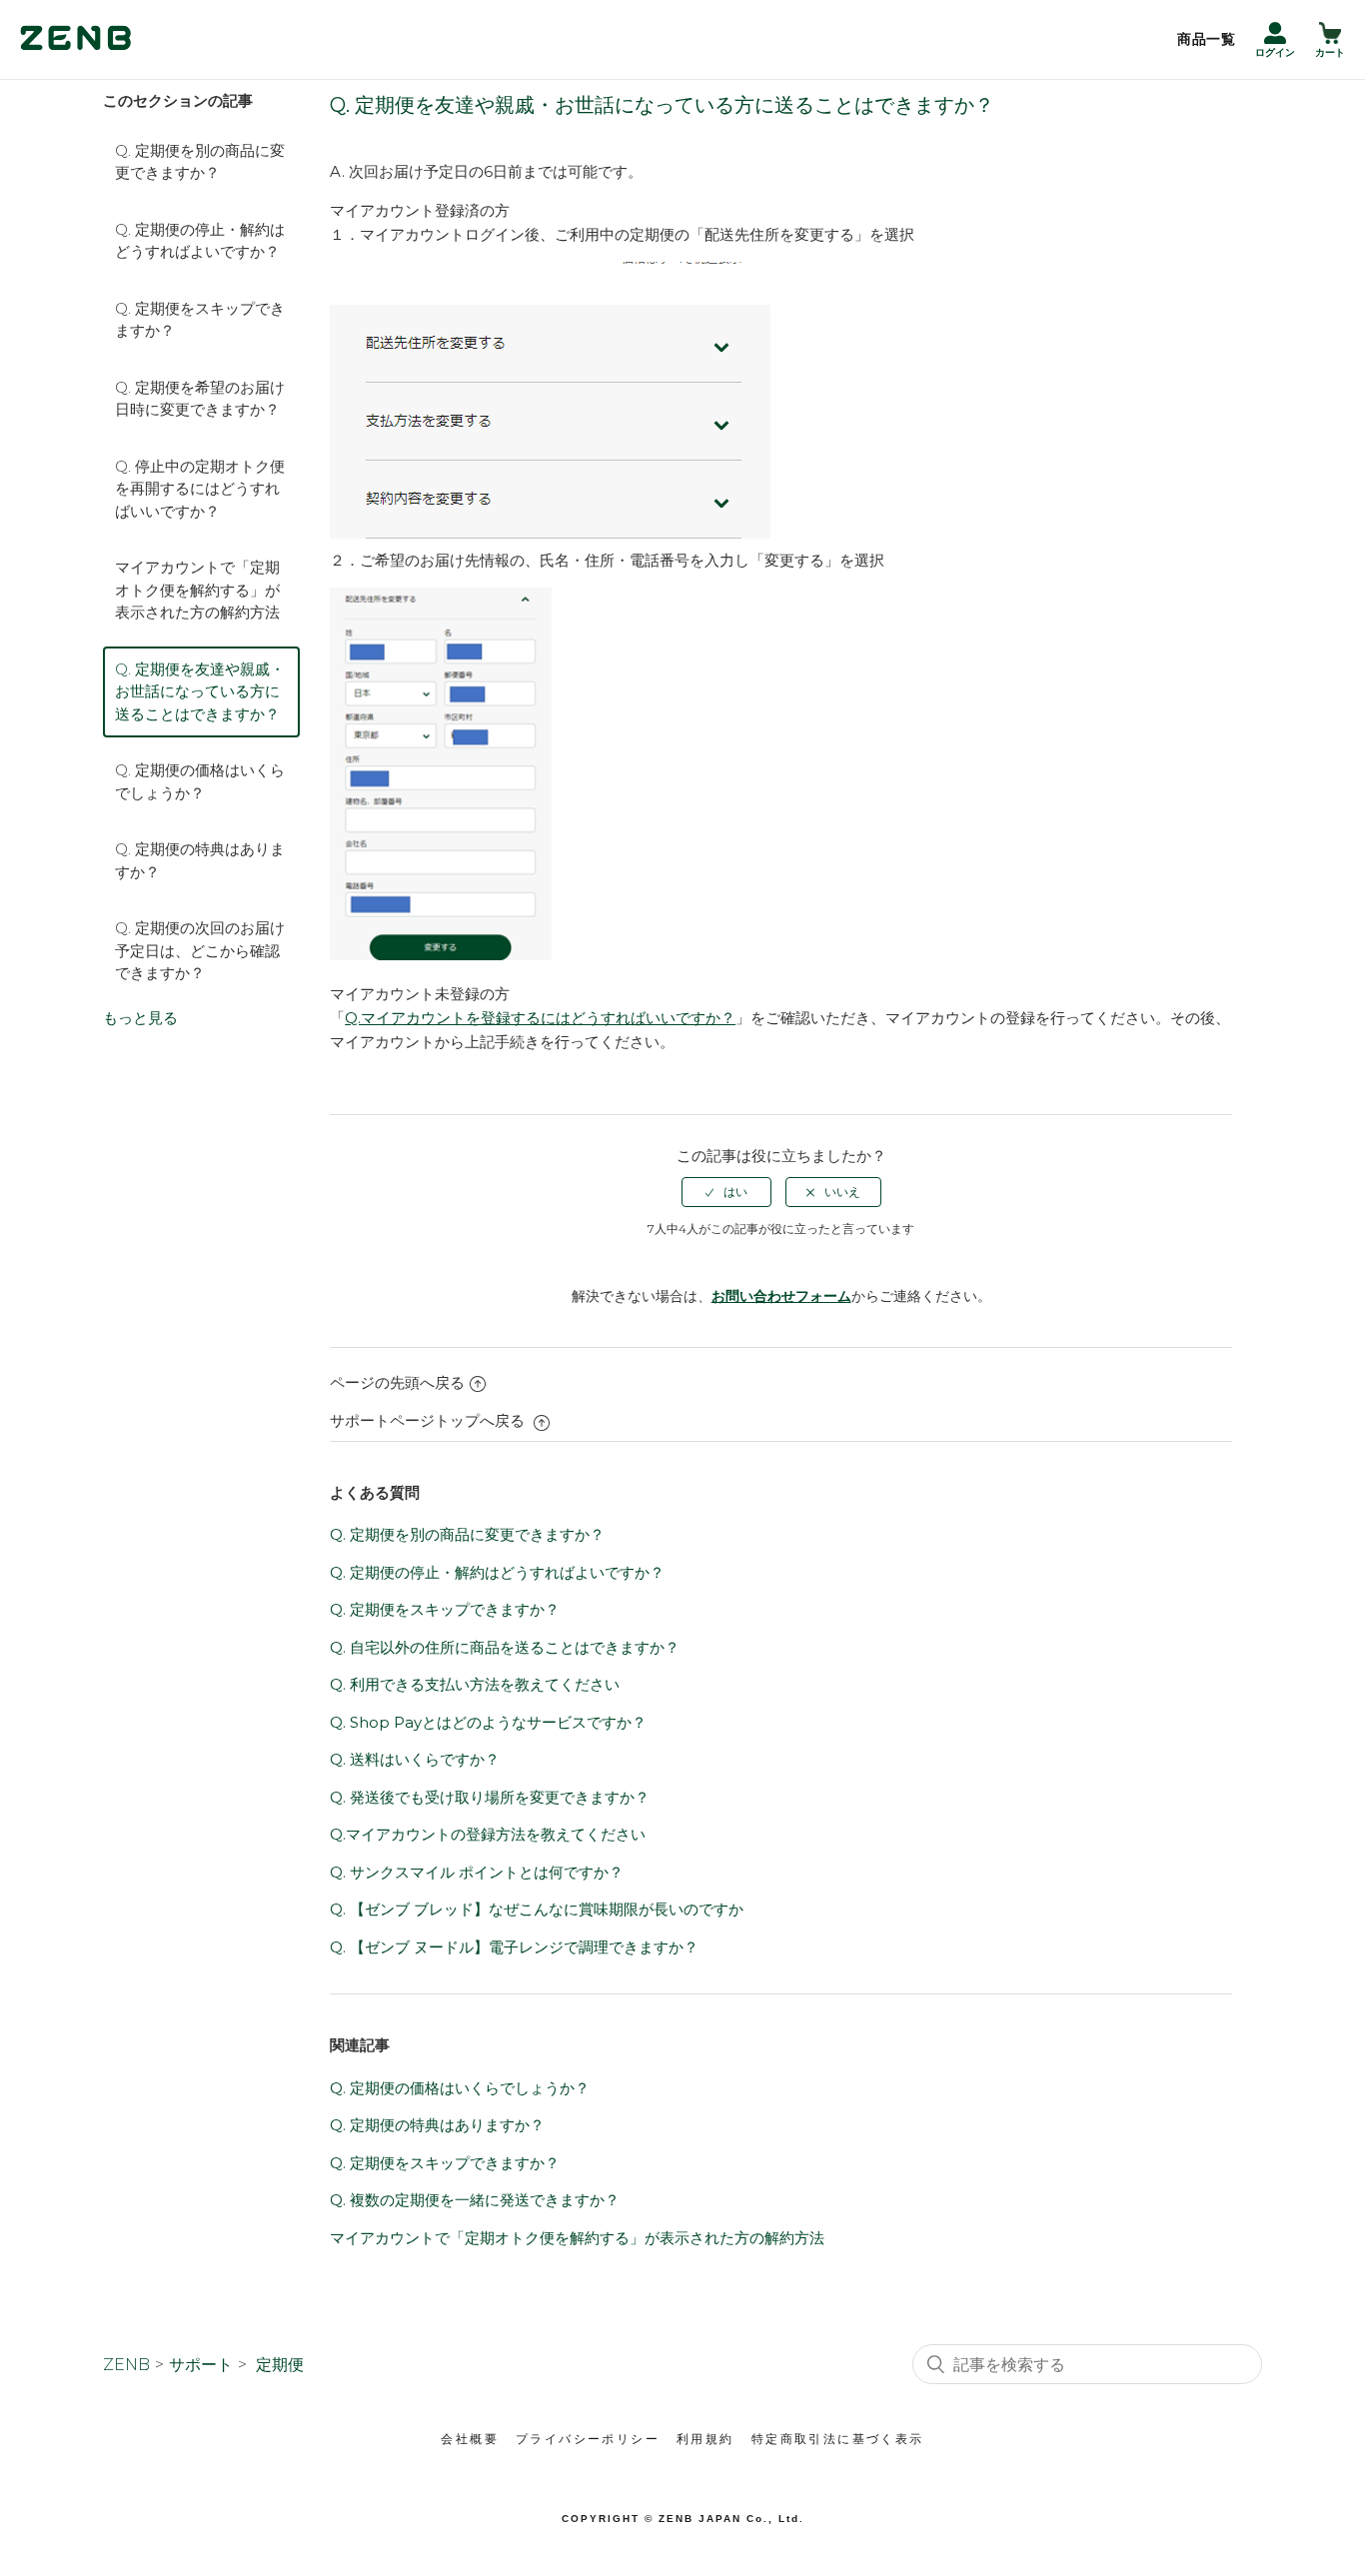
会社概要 (470, 2439)
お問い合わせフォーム (781, 1296)
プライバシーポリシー (588, 2439)
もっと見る (140, 1018)
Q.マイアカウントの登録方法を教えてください (488, 1834)
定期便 (280, 2365)
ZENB (126, 2365)
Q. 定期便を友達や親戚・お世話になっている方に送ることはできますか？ (200, 691)
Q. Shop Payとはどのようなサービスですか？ (488, 1722)
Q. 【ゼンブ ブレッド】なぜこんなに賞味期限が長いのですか (537, 1909)
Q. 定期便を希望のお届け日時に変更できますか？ (200, 399)
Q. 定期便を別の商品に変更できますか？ (200, 162)
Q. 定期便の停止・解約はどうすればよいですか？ (200, 241)
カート (1330, 52)
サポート (201, 2365)
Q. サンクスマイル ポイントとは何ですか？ (477, 1872)
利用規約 (705, 2439)
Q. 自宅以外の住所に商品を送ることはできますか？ (505, 1647)
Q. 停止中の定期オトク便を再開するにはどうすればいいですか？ (200, 489)
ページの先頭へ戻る (397, 1382)
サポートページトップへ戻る (429, 1420)
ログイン (1275, 52)
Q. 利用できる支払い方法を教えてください (475, 1684)
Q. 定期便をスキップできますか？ (200, 320)
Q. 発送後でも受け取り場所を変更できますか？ (490, 1797)
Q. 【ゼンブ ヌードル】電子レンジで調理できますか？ (514, 1947)
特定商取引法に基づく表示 (838, 2439)
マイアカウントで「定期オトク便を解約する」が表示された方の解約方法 (197, 590)
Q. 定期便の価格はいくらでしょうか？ (200, 781)
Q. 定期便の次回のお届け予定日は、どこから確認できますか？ (200, 950)
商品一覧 (1206, 39)
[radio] (726, 1192)
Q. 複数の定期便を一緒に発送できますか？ (475, 2200)
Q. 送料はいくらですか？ (415, 1759)
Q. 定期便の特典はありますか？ (200, 860)
